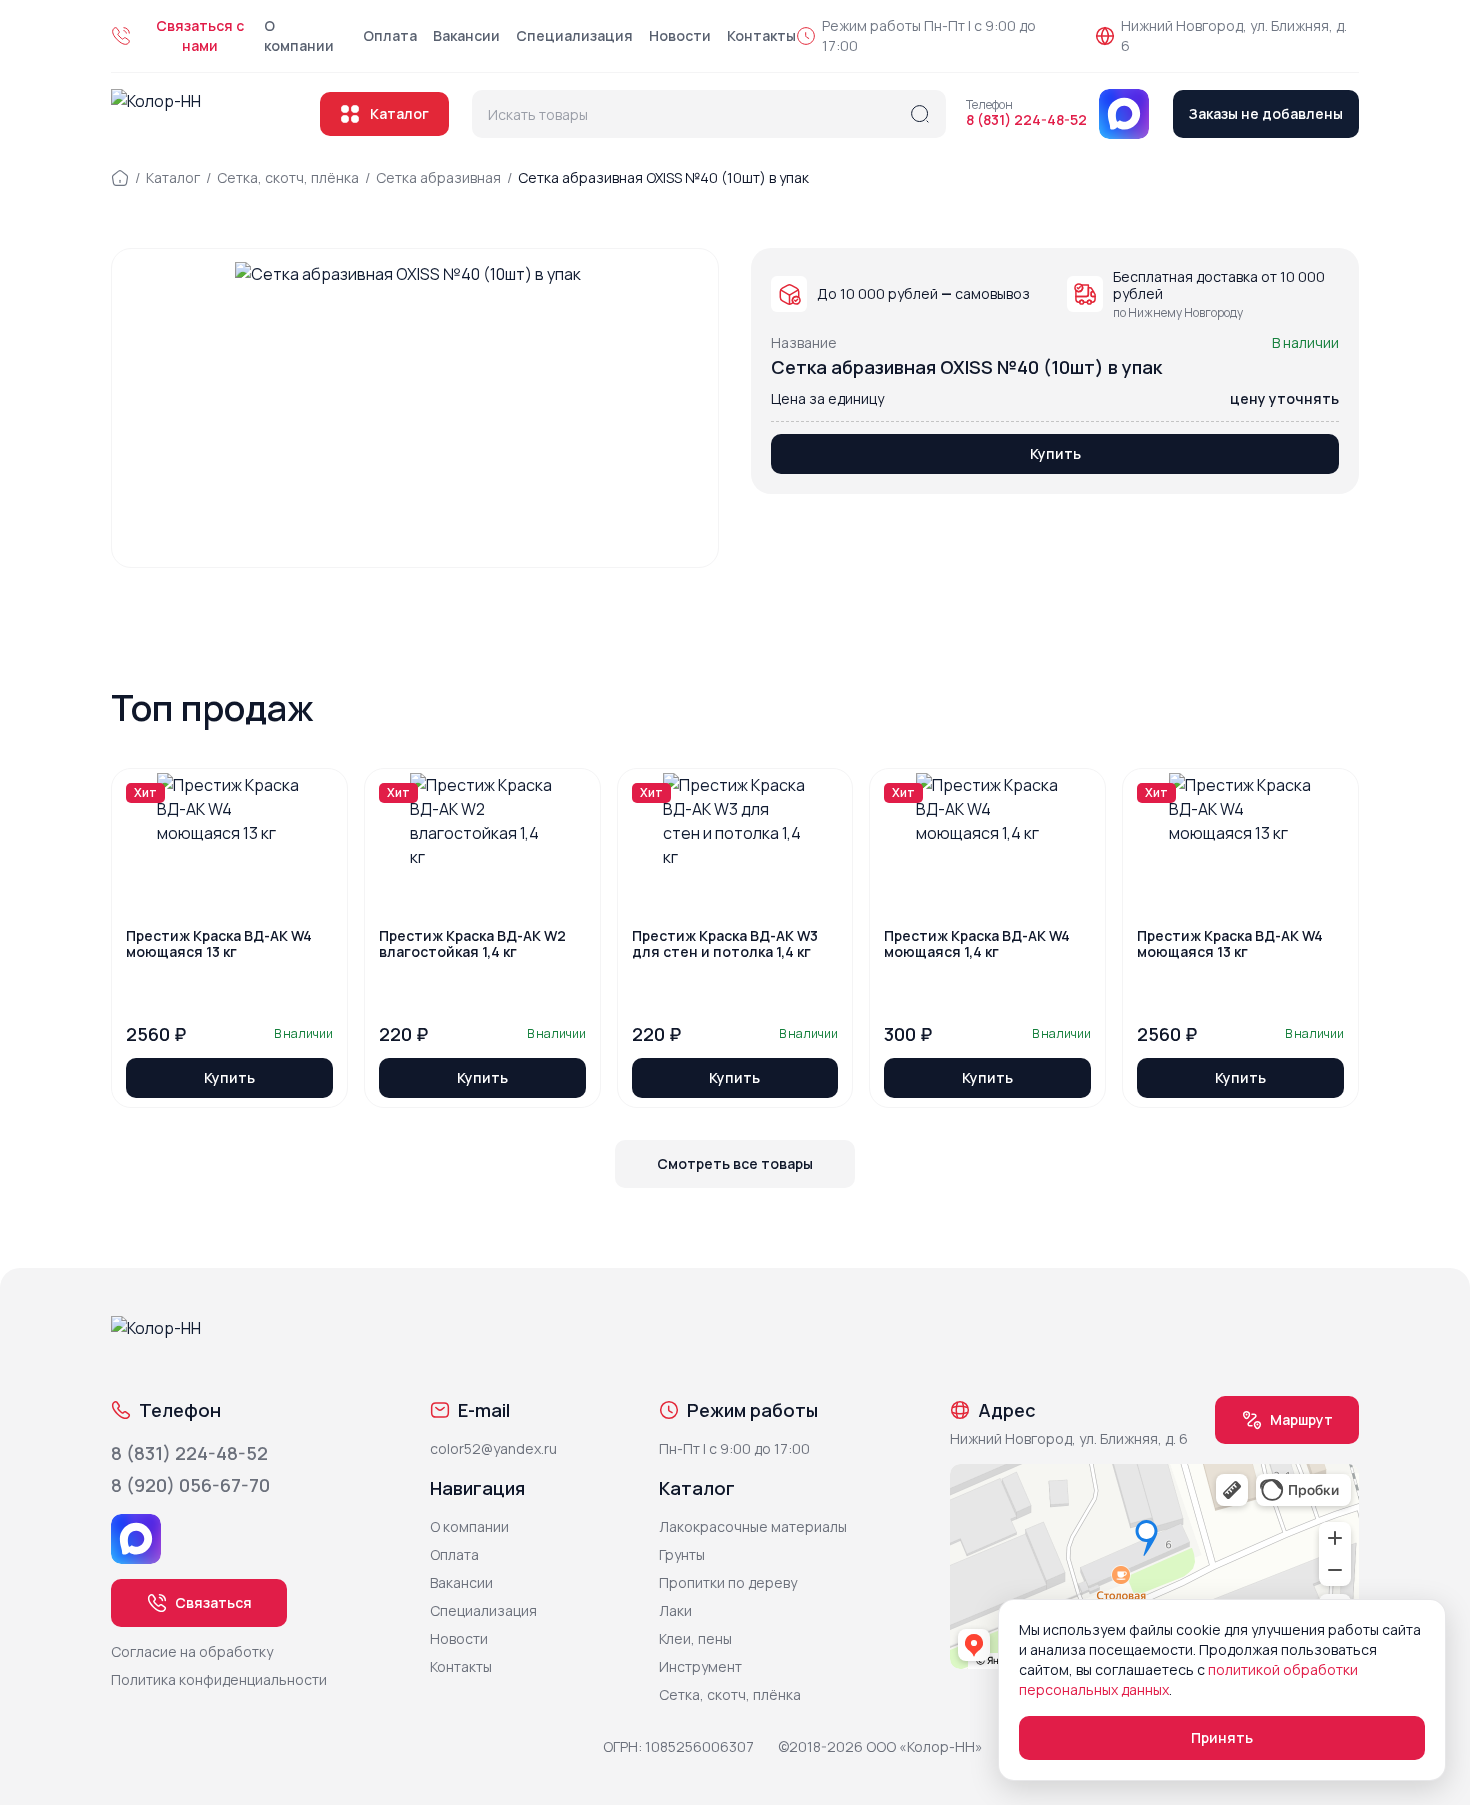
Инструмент (700, 1666)
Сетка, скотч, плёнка (288, 177)
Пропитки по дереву (728, 1582)
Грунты (682, 1554)
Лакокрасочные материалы (753, 1526)
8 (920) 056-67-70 (190, 1485)
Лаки (675, 1610)
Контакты (761, 35)
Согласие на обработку (192, 1651)
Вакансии (466, 35)
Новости (680, 35)
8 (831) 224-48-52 (1026, 120)
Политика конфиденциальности (219, 1679)
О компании (299, 35)
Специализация (574, 35)
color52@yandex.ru (493, 1448)
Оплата (390, 35)
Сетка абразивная (438, 177)
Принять (1222, 1737)
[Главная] (120, 178)
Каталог (399, 113)
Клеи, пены (695, 1638)
